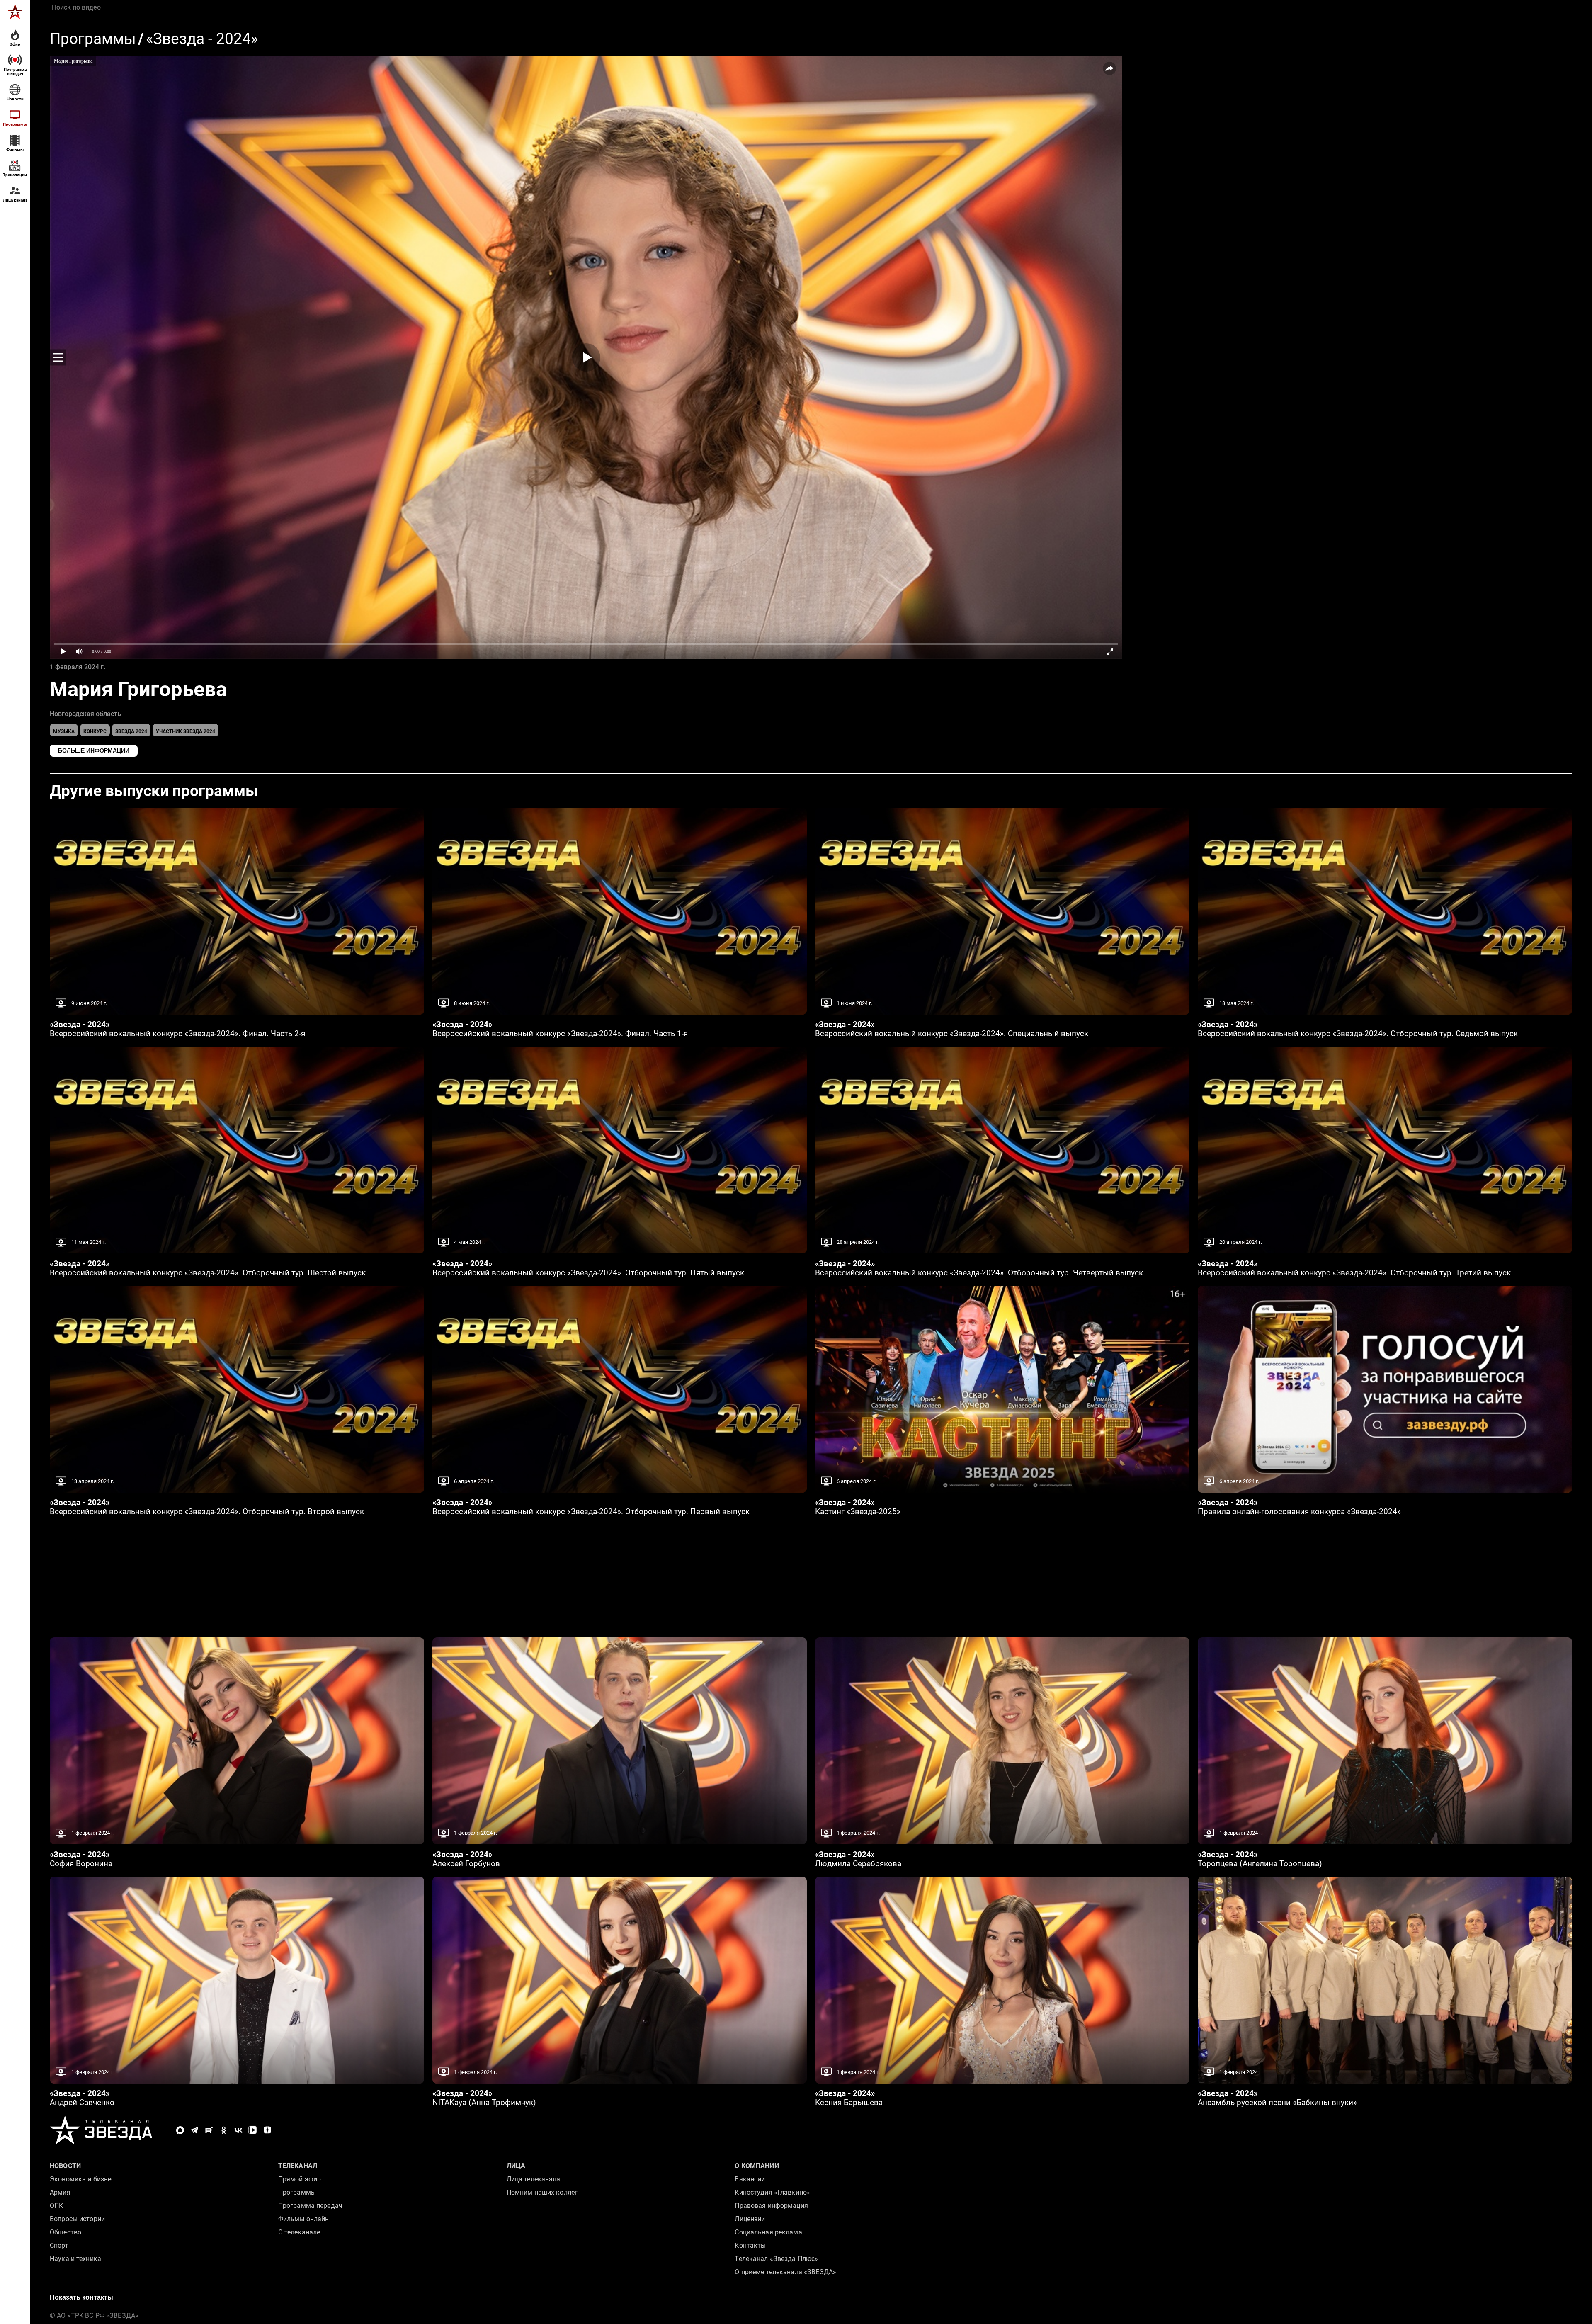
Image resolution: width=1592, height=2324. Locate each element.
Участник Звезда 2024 (186, 731)
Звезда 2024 (131, 731)
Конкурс (95, 731)
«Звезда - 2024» (202, 39)
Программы (93, 39)
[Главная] (15, 12)
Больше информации (94, 750)
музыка (64, 731)
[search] (811, 7)
